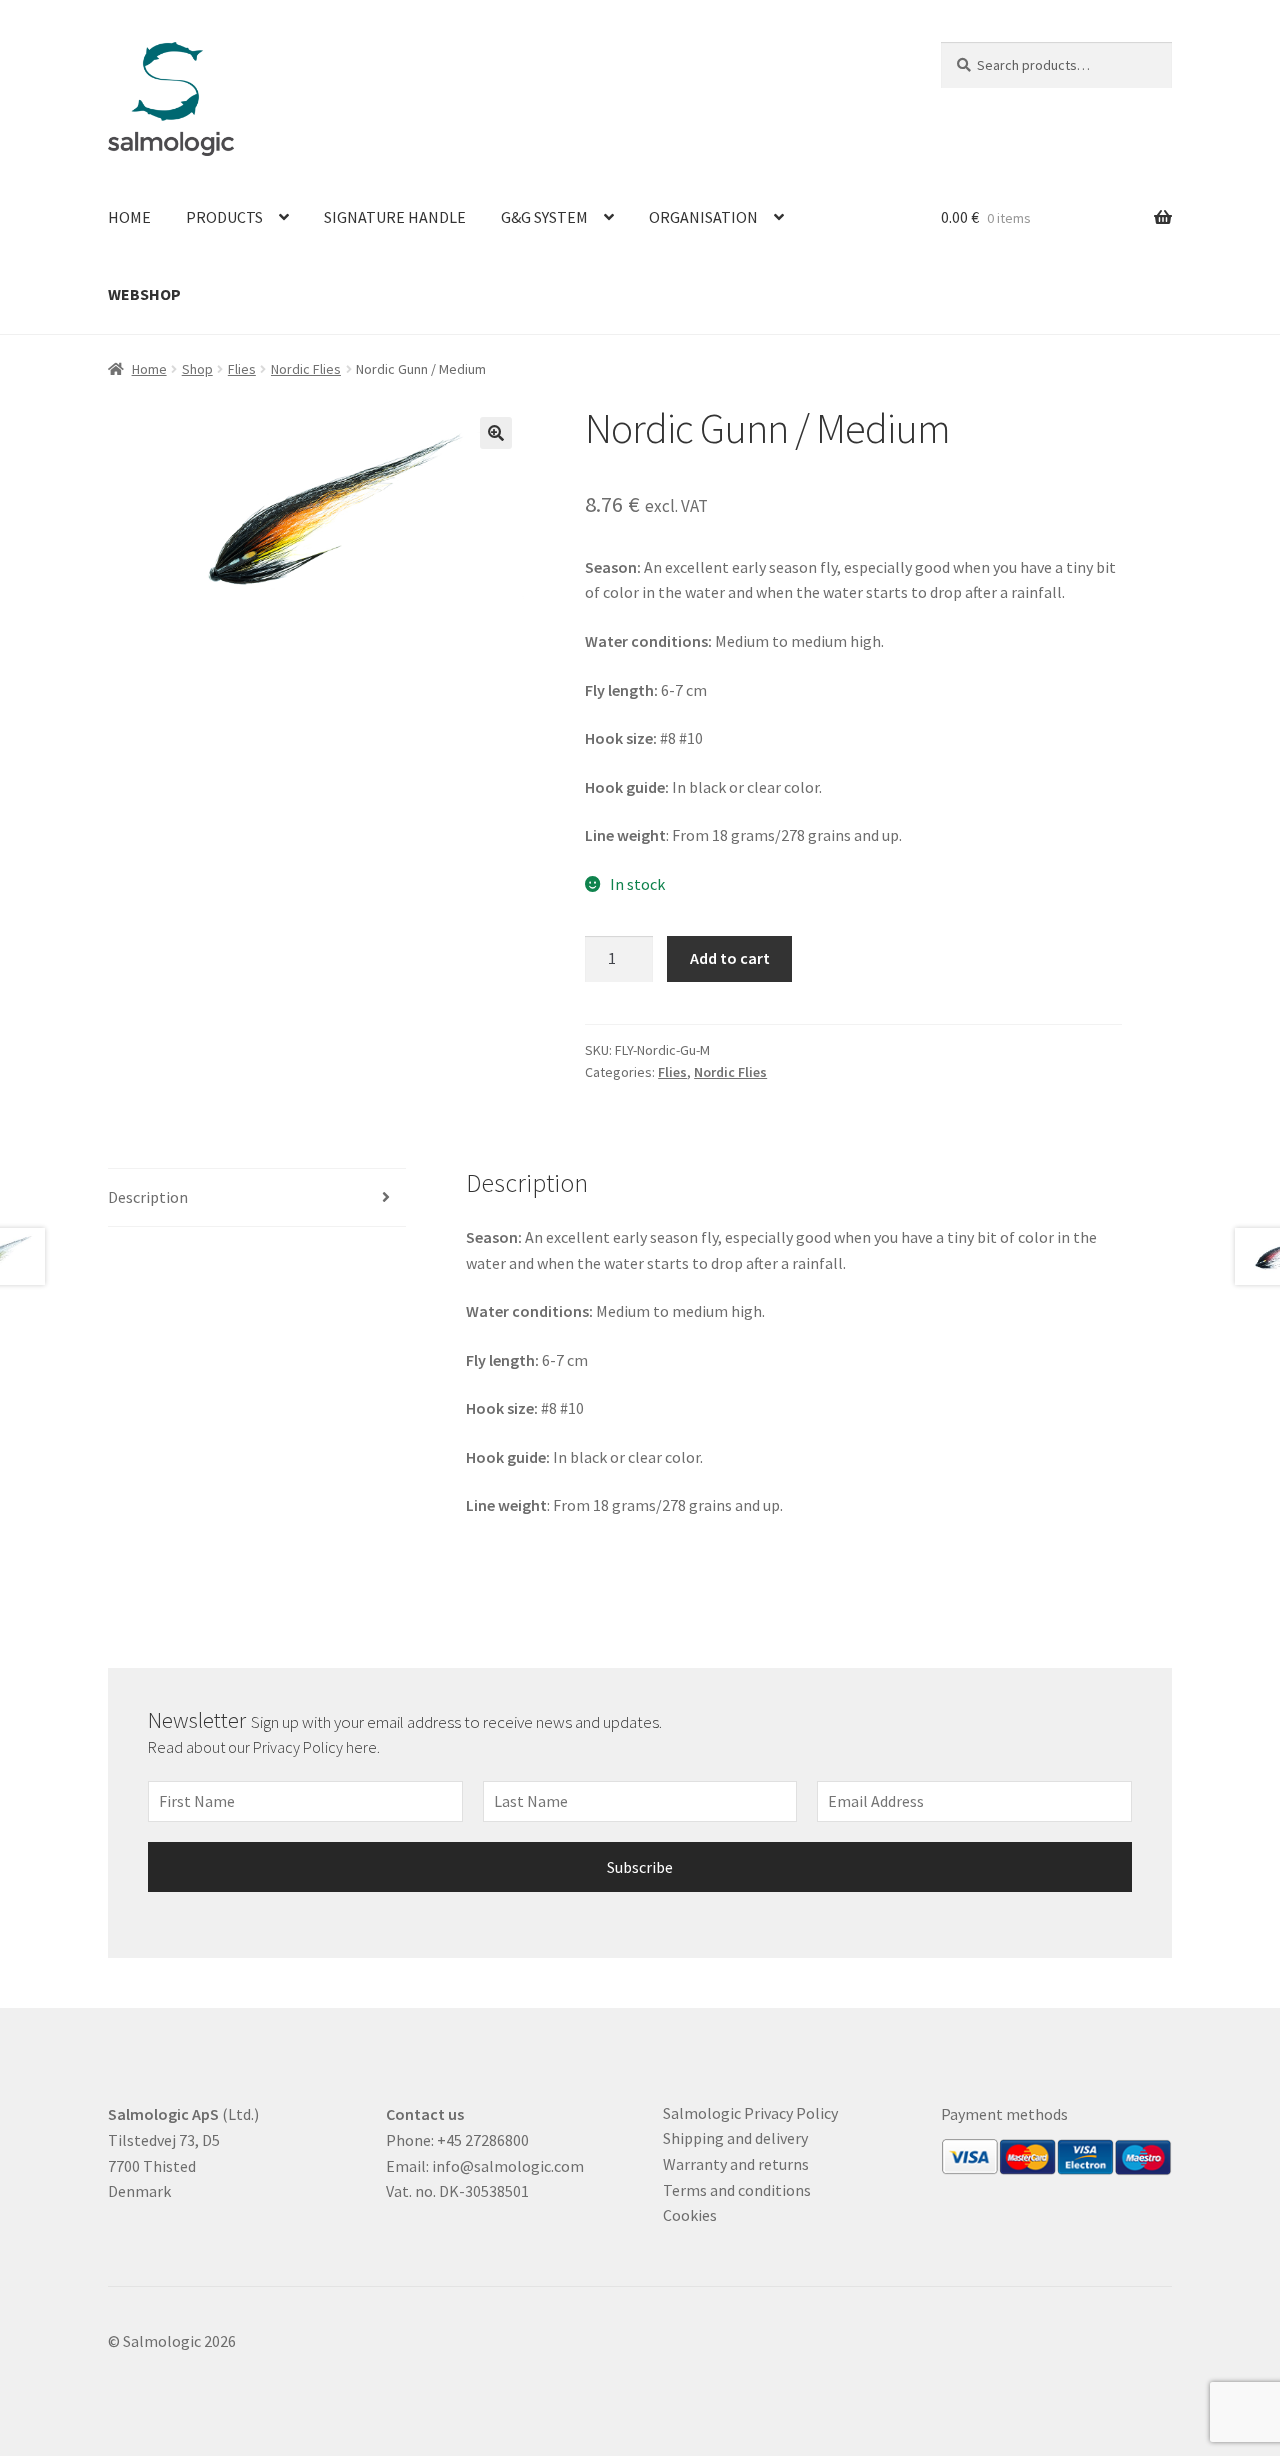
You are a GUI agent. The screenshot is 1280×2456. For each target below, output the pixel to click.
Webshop (144, 294)
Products (224, 217)
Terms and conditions (737, 2190)
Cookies (690, 2215)
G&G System (544, 217)
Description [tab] (148, 1197)
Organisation (703, 217)
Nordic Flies (306, 369)
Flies (242, 369)
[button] (496, 433)
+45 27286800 (483, 2140)
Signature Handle (395, 217)
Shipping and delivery (735, 2138)
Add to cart (730, 958)
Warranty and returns (736, 2164)
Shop (197, 369)
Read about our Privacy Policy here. (265, 1747)
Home (129, 217)
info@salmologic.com (508, 2166)
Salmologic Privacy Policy (750, 2113)
